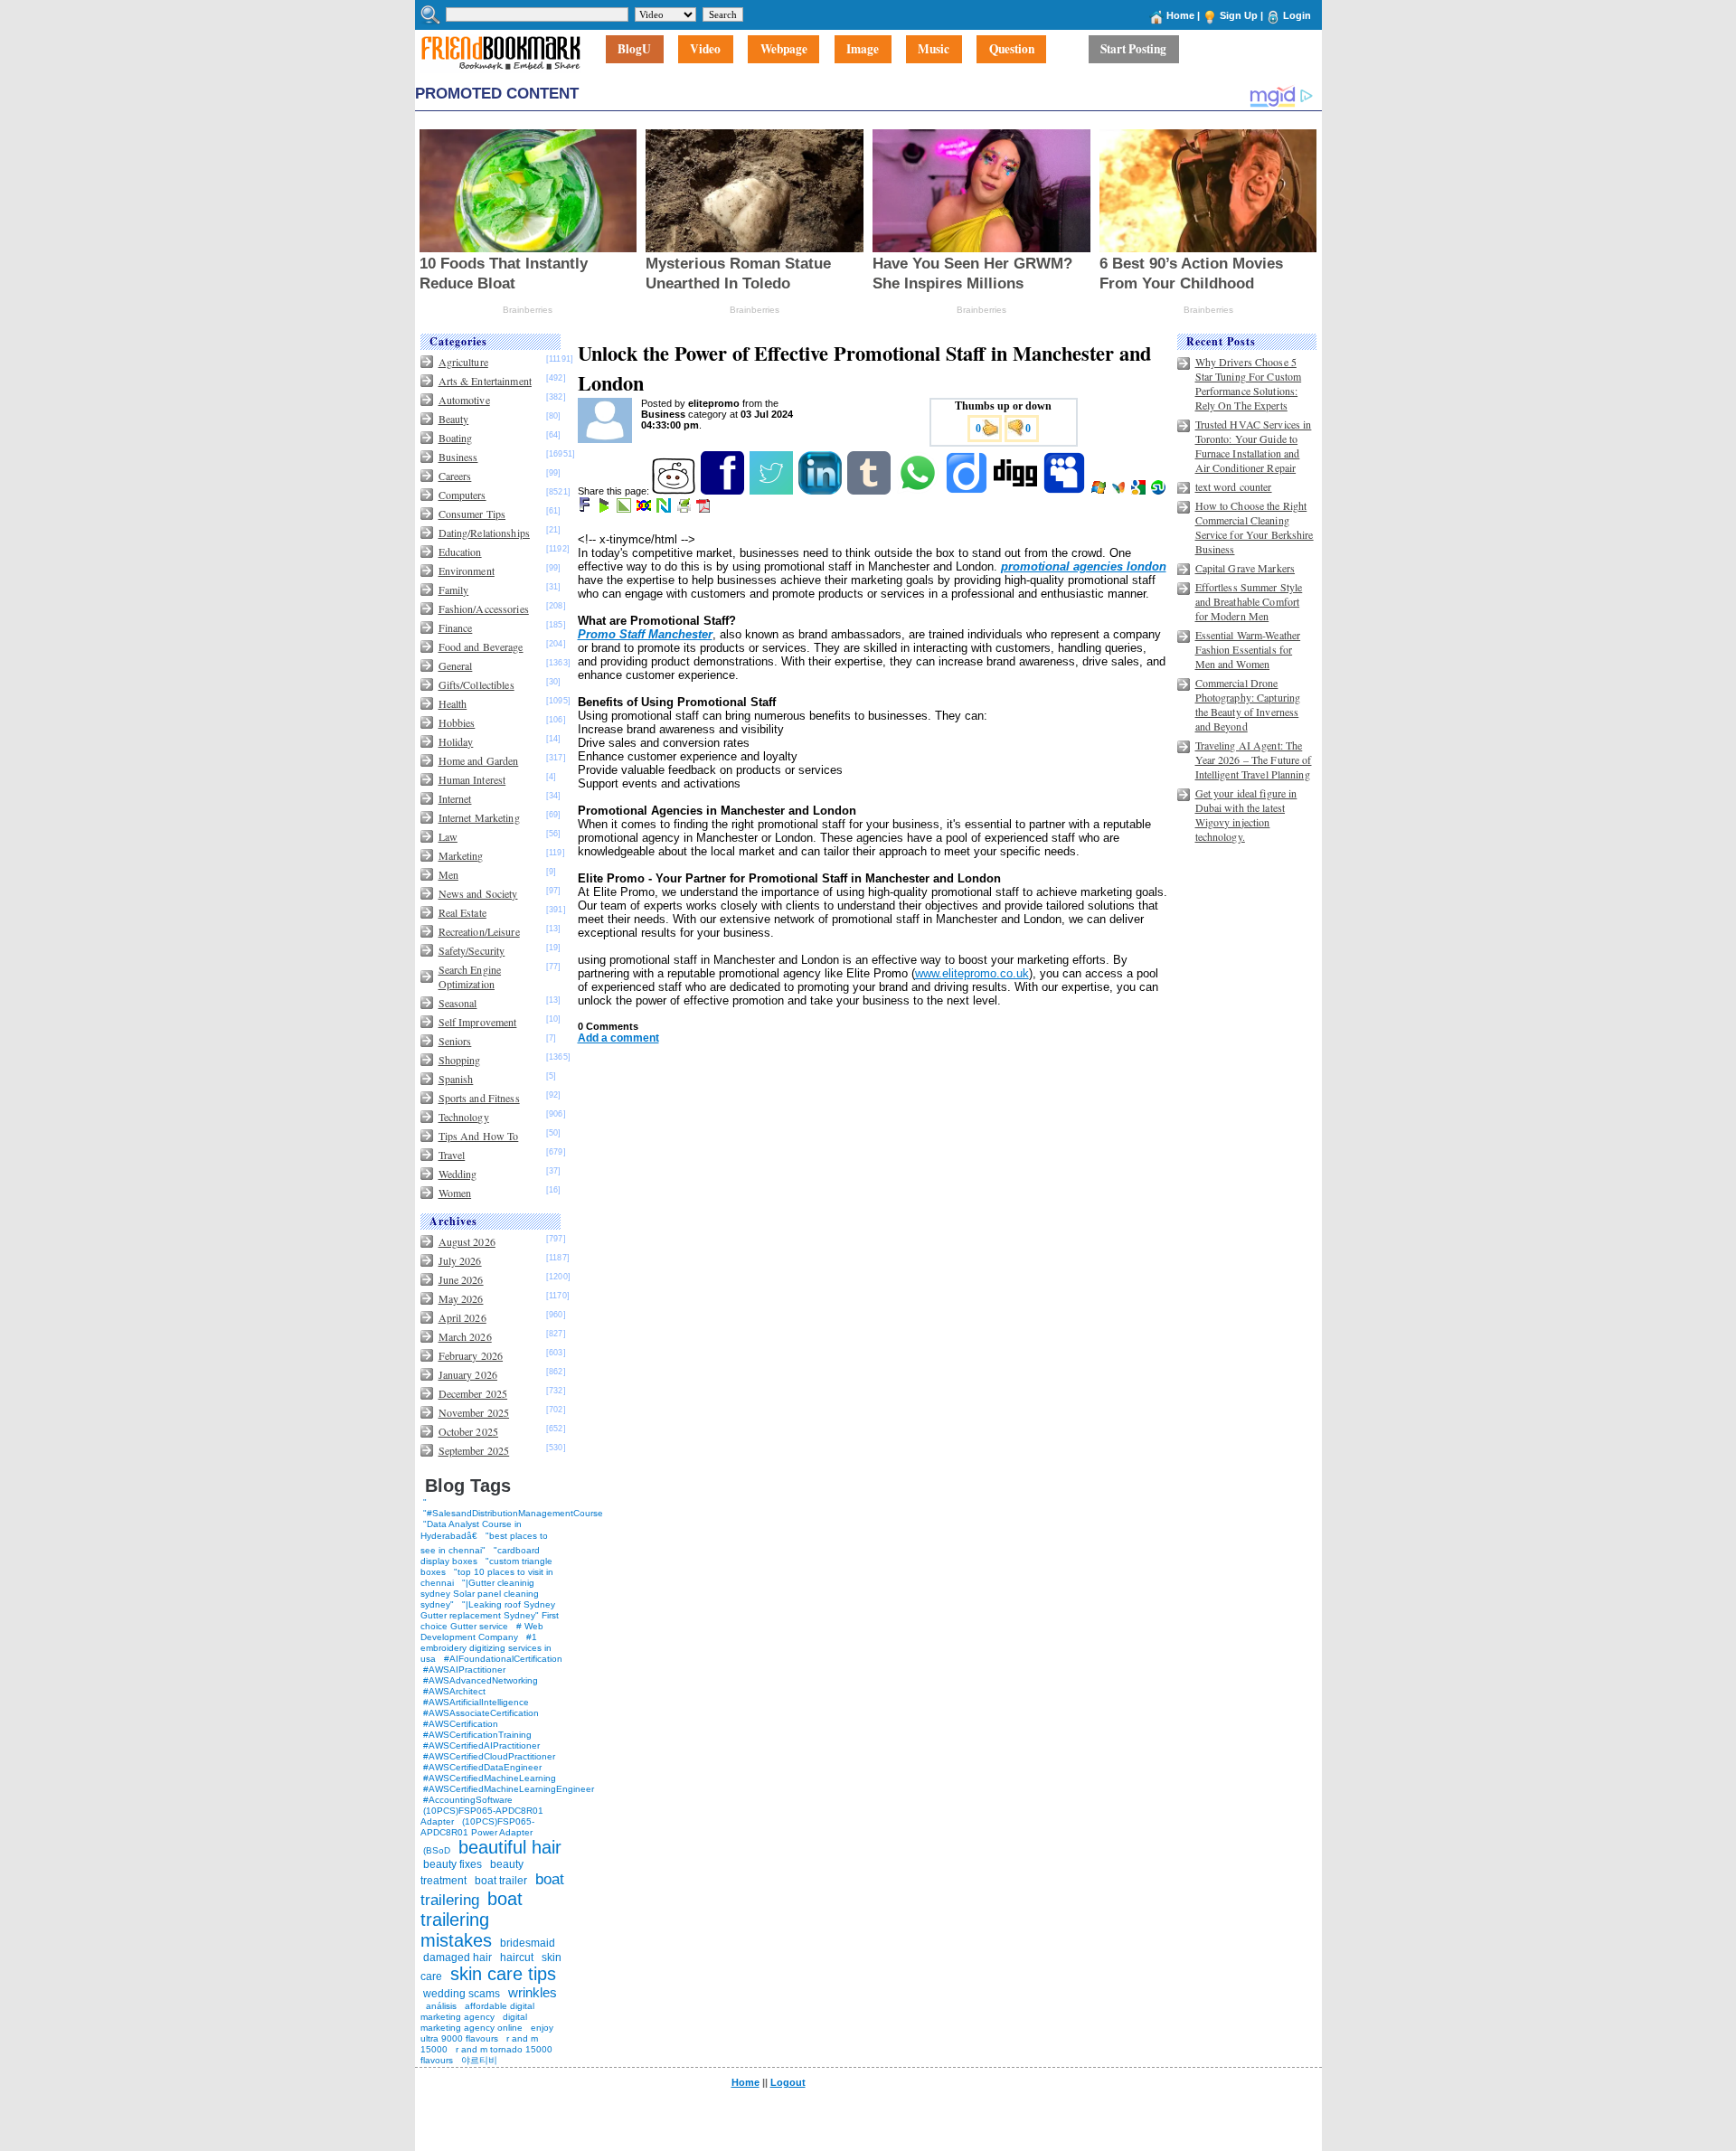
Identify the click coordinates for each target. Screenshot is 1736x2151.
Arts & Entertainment (485, 381)
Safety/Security (472, 950)
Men (448, 874)
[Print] (685, 509)
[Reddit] (675, 491)
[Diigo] (968, 491)
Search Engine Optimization (470, 976)
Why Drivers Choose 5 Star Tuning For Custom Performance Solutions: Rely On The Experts (1249, 383)
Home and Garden (479, 760)
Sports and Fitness (479, 1098)
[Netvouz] (665, 509)
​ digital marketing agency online (474, 2022)
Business (458, 457)
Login (1297, 15)
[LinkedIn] (821, 491)
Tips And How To (479, 1136)
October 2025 (468, 1431)
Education (460, 552)
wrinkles (533, 1992)
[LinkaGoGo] (645, 509)
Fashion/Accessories (484, 609)
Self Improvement (478, 1022)
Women (455, 1193)
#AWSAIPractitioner (464, 1670)
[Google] (1140, 491)
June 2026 (461, 1279)
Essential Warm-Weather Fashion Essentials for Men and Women (1248, 649)
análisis (440, 2006)
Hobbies (457, 722)
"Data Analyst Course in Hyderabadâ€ (471, 1530)
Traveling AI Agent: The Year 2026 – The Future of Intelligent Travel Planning (1254, 759)
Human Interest (472, 779)
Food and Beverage (481, 646)
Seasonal (458, 1003)
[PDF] (705, 509)
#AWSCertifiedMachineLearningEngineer (509, 1789)
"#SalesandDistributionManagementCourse (513, 1513)
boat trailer (501, 1881)
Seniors (455, 1041)
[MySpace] (1066, 491)
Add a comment (618, 1038)
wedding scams (462, 1994)
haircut (517, 1958)
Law (448, 836)
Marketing (461, 855)
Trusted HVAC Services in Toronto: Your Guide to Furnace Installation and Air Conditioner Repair (1254, 446)
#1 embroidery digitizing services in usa (486, 1648)
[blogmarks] (605, 509)
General (456, 665)
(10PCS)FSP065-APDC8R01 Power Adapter (477, 1827)
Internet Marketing (479, 817)
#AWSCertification (461, 1724)
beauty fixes (453, 1864)
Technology (464, 1117)
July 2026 (460, 1260)
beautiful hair (510, 1847)
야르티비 (479, 2060)
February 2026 (471, 1355)
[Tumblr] (870, 491)
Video (705, 50)
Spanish (456, 1079)
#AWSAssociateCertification (481, 1713)
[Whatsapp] (919, 491)
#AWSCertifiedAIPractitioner (481, 1745)
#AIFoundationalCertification (503, 1659)
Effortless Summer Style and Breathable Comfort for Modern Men (1249, 601)
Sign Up (1239, 15)
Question (1012, 50)
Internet (455, 798)
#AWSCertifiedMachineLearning (490, 1778)
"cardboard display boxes (480, 1556)
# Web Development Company (482, 1632)
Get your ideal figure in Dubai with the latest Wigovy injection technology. (1246, 815)
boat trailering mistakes (472, 1920)
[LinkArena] (625, 509)
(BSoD (437, 1850)
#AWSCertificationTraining (477, 1735)
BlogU (634, 50)
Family (454, 590)
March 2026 (465, 1336)
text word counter (1234, 486)
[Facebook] (724, 491)
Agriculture (463, 362)
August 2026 (467, 1241)
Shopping (460, 1060)
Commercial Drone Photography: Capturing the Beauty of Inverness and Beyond (1248, 704)
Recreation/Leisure (479, 931)
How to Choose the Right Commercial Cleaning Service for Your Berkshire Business (1255, 527)
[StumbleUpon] (1160, 491)
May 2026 (461, 1298)
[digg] (1017, 491)
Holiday (456, 741)
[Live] (1100, 491)
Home (1180, 15)
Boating (456, 438)
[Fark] (586, 509)
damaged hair (458, 1958)
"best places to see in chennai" (484, 1543)
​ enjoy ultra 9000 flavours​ (487, 2033)
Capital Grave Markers (1245, 568)
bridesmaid (528, 1943)
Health (453, 703)
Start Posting (1133, 50)
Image (863, 50)
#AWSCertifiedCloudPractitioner (489, 1756)
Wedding (458, 1174)
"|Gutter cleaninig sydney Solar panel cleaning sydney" (480, 1594)
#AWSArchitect (454, 1691)
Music (934, 50)
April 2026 (462, 1317)
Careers (455, 476)
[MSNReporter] (1120, 491)
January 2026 (468, 1374)
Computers (462, 495)
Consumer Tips (472, 514)
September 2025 (474, 1450)
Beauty (454, 419)
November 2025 (474, 1412)
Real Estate (462, 912)
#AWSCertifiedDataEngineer (482, 1767)
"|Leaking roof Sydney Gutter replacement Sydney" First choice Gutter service (490, 1615)
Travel (452, 1155)
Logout (788, 2082)
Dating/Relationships (484, 533)
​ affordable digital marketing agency (477, 2011)
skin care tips (503, 1974)
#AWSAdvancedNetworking (481, 1680)
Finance (456, 627)
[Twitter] (773, 491)
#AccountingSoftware (468, 1800)
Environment (467, 571)
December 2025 (473, 1393)
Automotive (464, 400)
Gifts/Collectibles (476, 684)
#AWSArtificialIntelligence (476, 1702)
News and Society (478, 893)
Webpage (784, 50)
